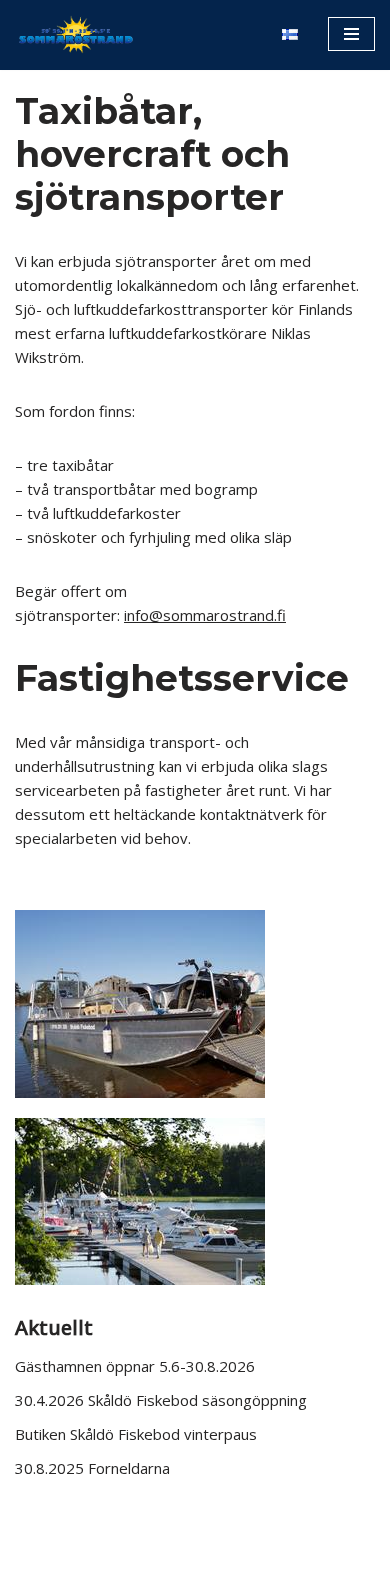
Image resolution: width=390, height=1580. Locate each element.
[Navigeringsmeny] (351, 34)
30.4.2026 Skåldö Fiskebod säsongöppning (161, 1400)
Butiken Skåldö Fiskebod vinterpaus (136, 1434)
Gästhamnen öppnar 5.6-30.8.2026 (135, 1366)
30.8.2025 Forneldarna (92, 1468)
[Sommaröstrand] (75, 34)
